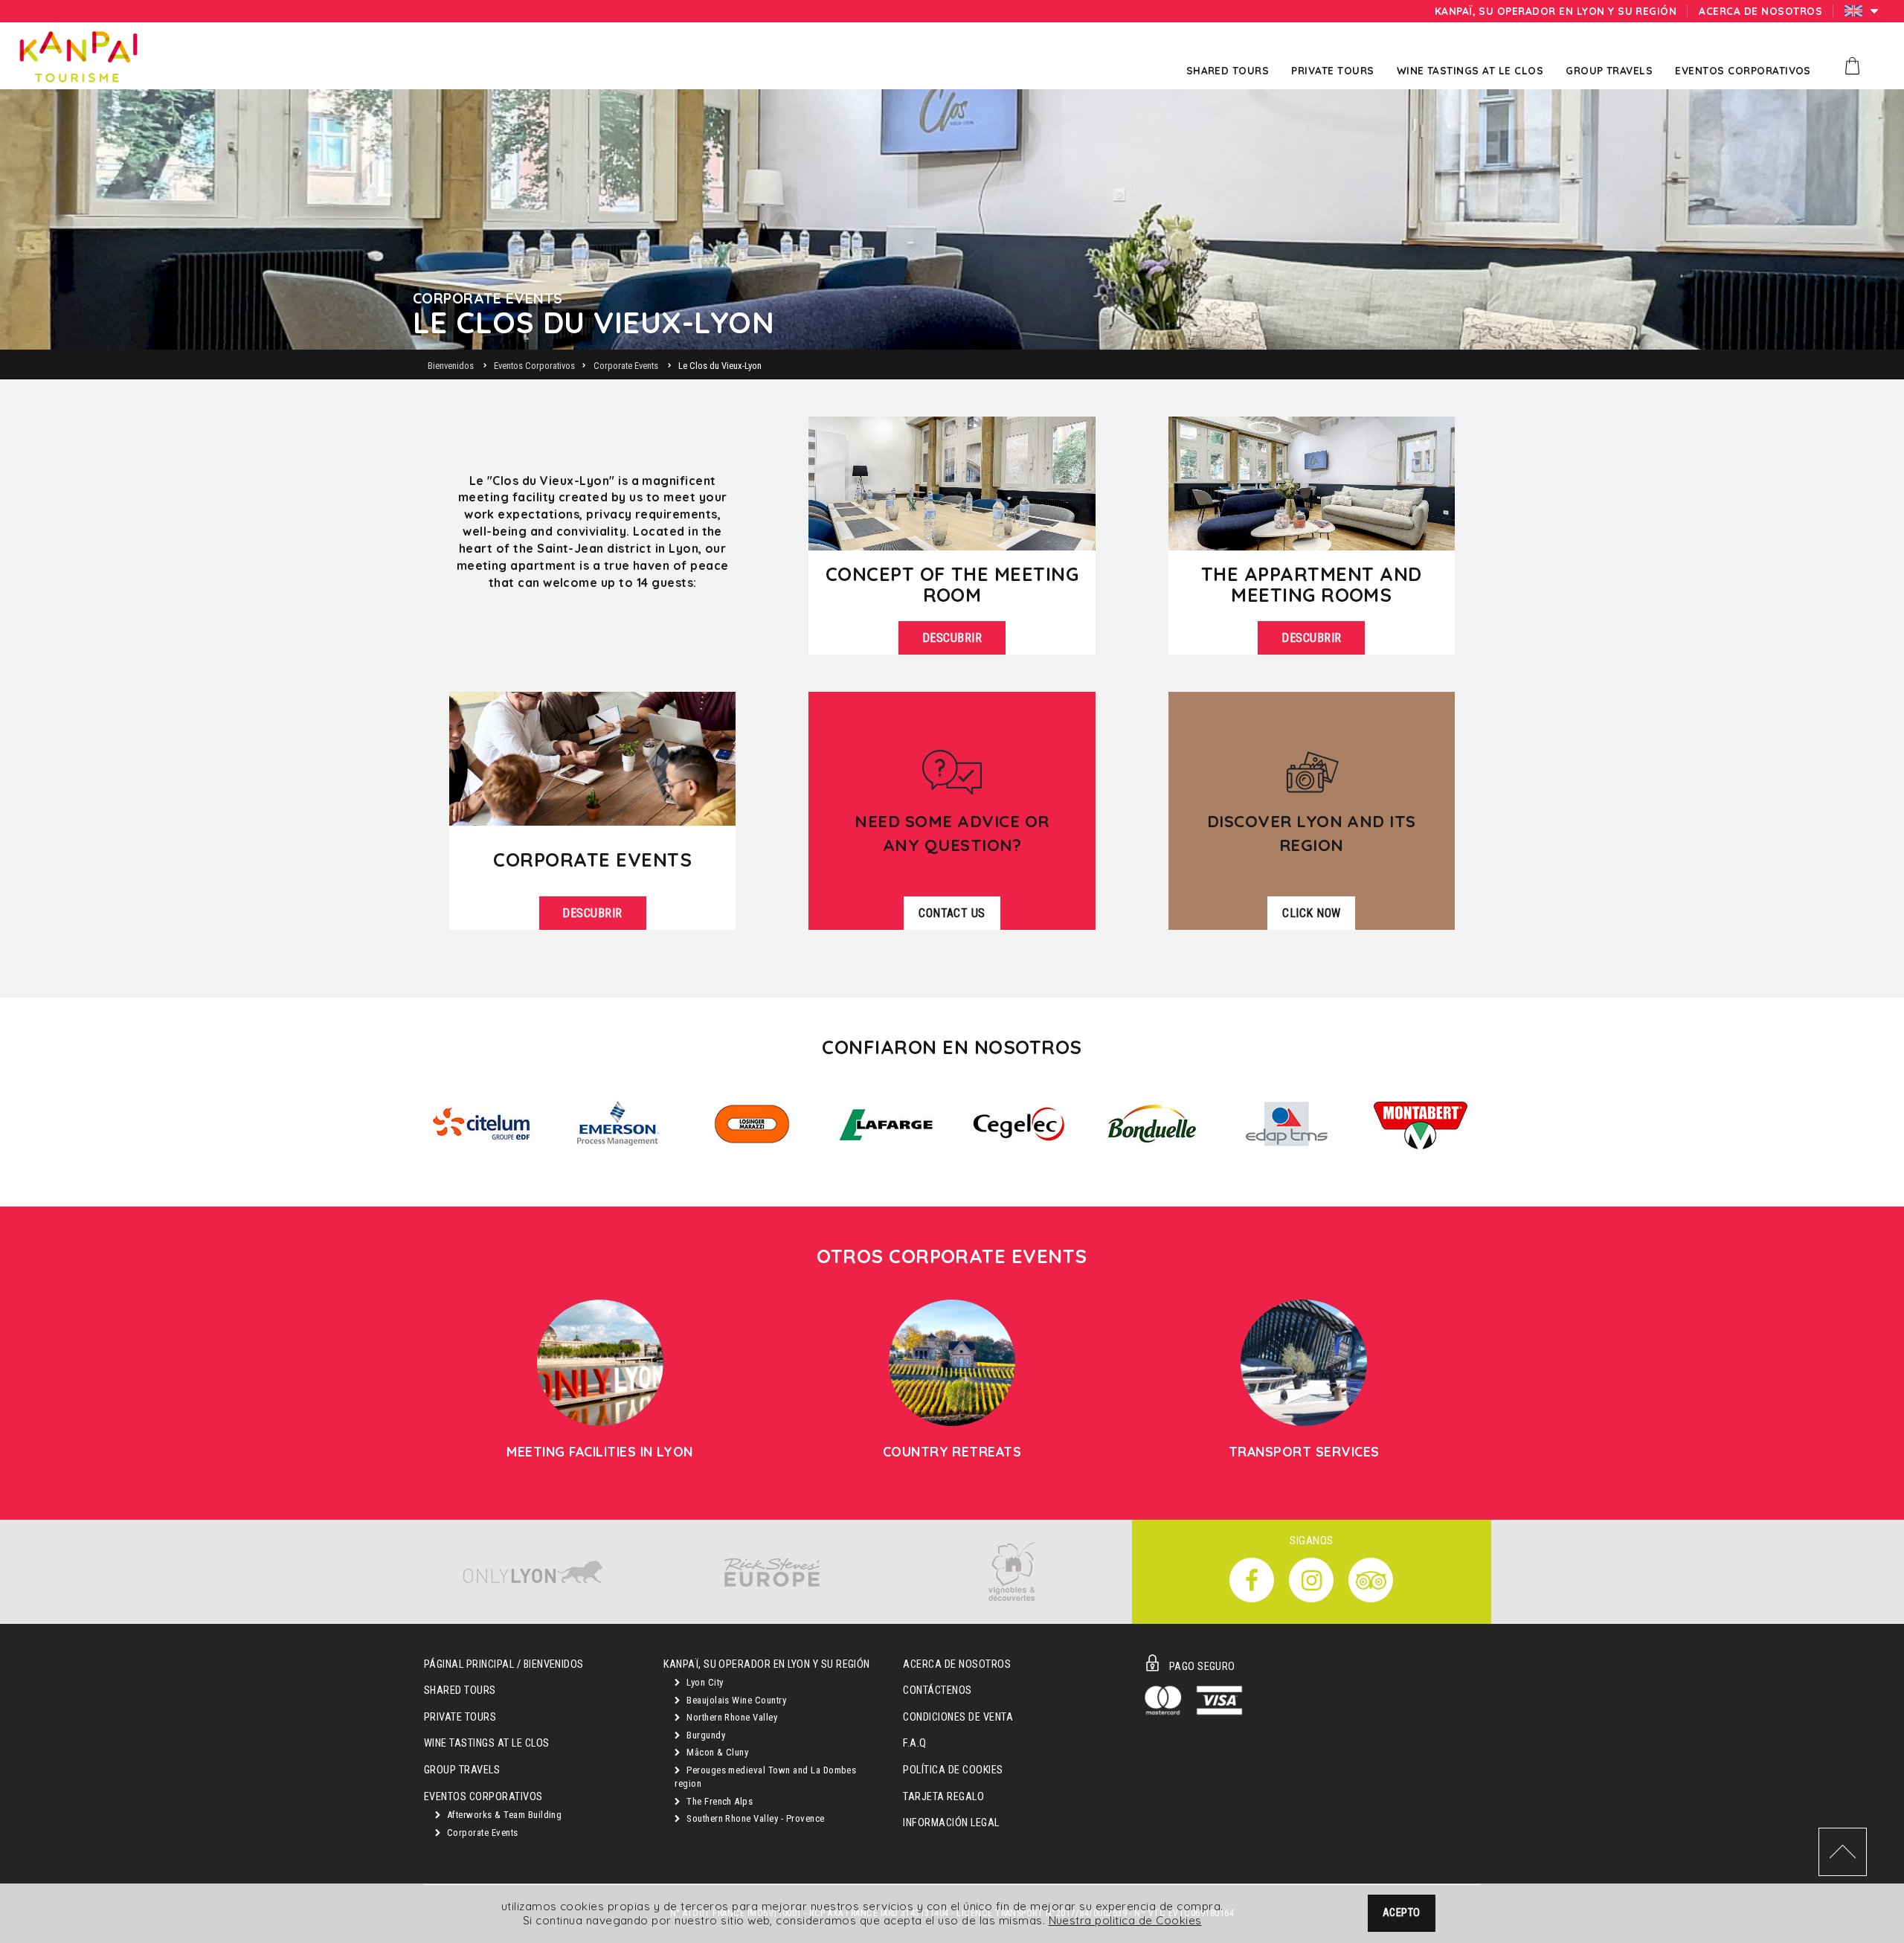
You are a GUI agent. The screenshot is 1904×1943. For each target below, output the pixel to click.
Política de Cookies (953, 1770)
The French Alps (719, 1801)
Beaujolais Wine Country (736, 1700)
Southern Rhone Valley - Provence (755, 1818)
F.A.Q (914, 1743)
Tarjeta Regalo (943, 1797)
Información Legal (951, 1823)
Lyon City (704, 1682)
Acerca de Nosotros (957, 1664)
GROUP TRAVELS (462, 1770)
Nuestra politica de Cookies (1125, 1920)
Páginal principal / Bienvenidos (504, 1664)
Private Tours (460, 1717)
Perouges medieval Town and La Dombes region (765, 1777)
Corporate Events (481, 1833)
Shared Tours (460, 1690)
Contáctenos (937, 1690)
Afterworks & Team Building (503, 1815)
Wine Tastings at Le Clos (487, 1743)
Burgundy (705, 1735)
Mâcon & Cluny (717, 1752)
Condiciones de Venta (958, 1717)
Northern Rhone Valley (731, 1717)
